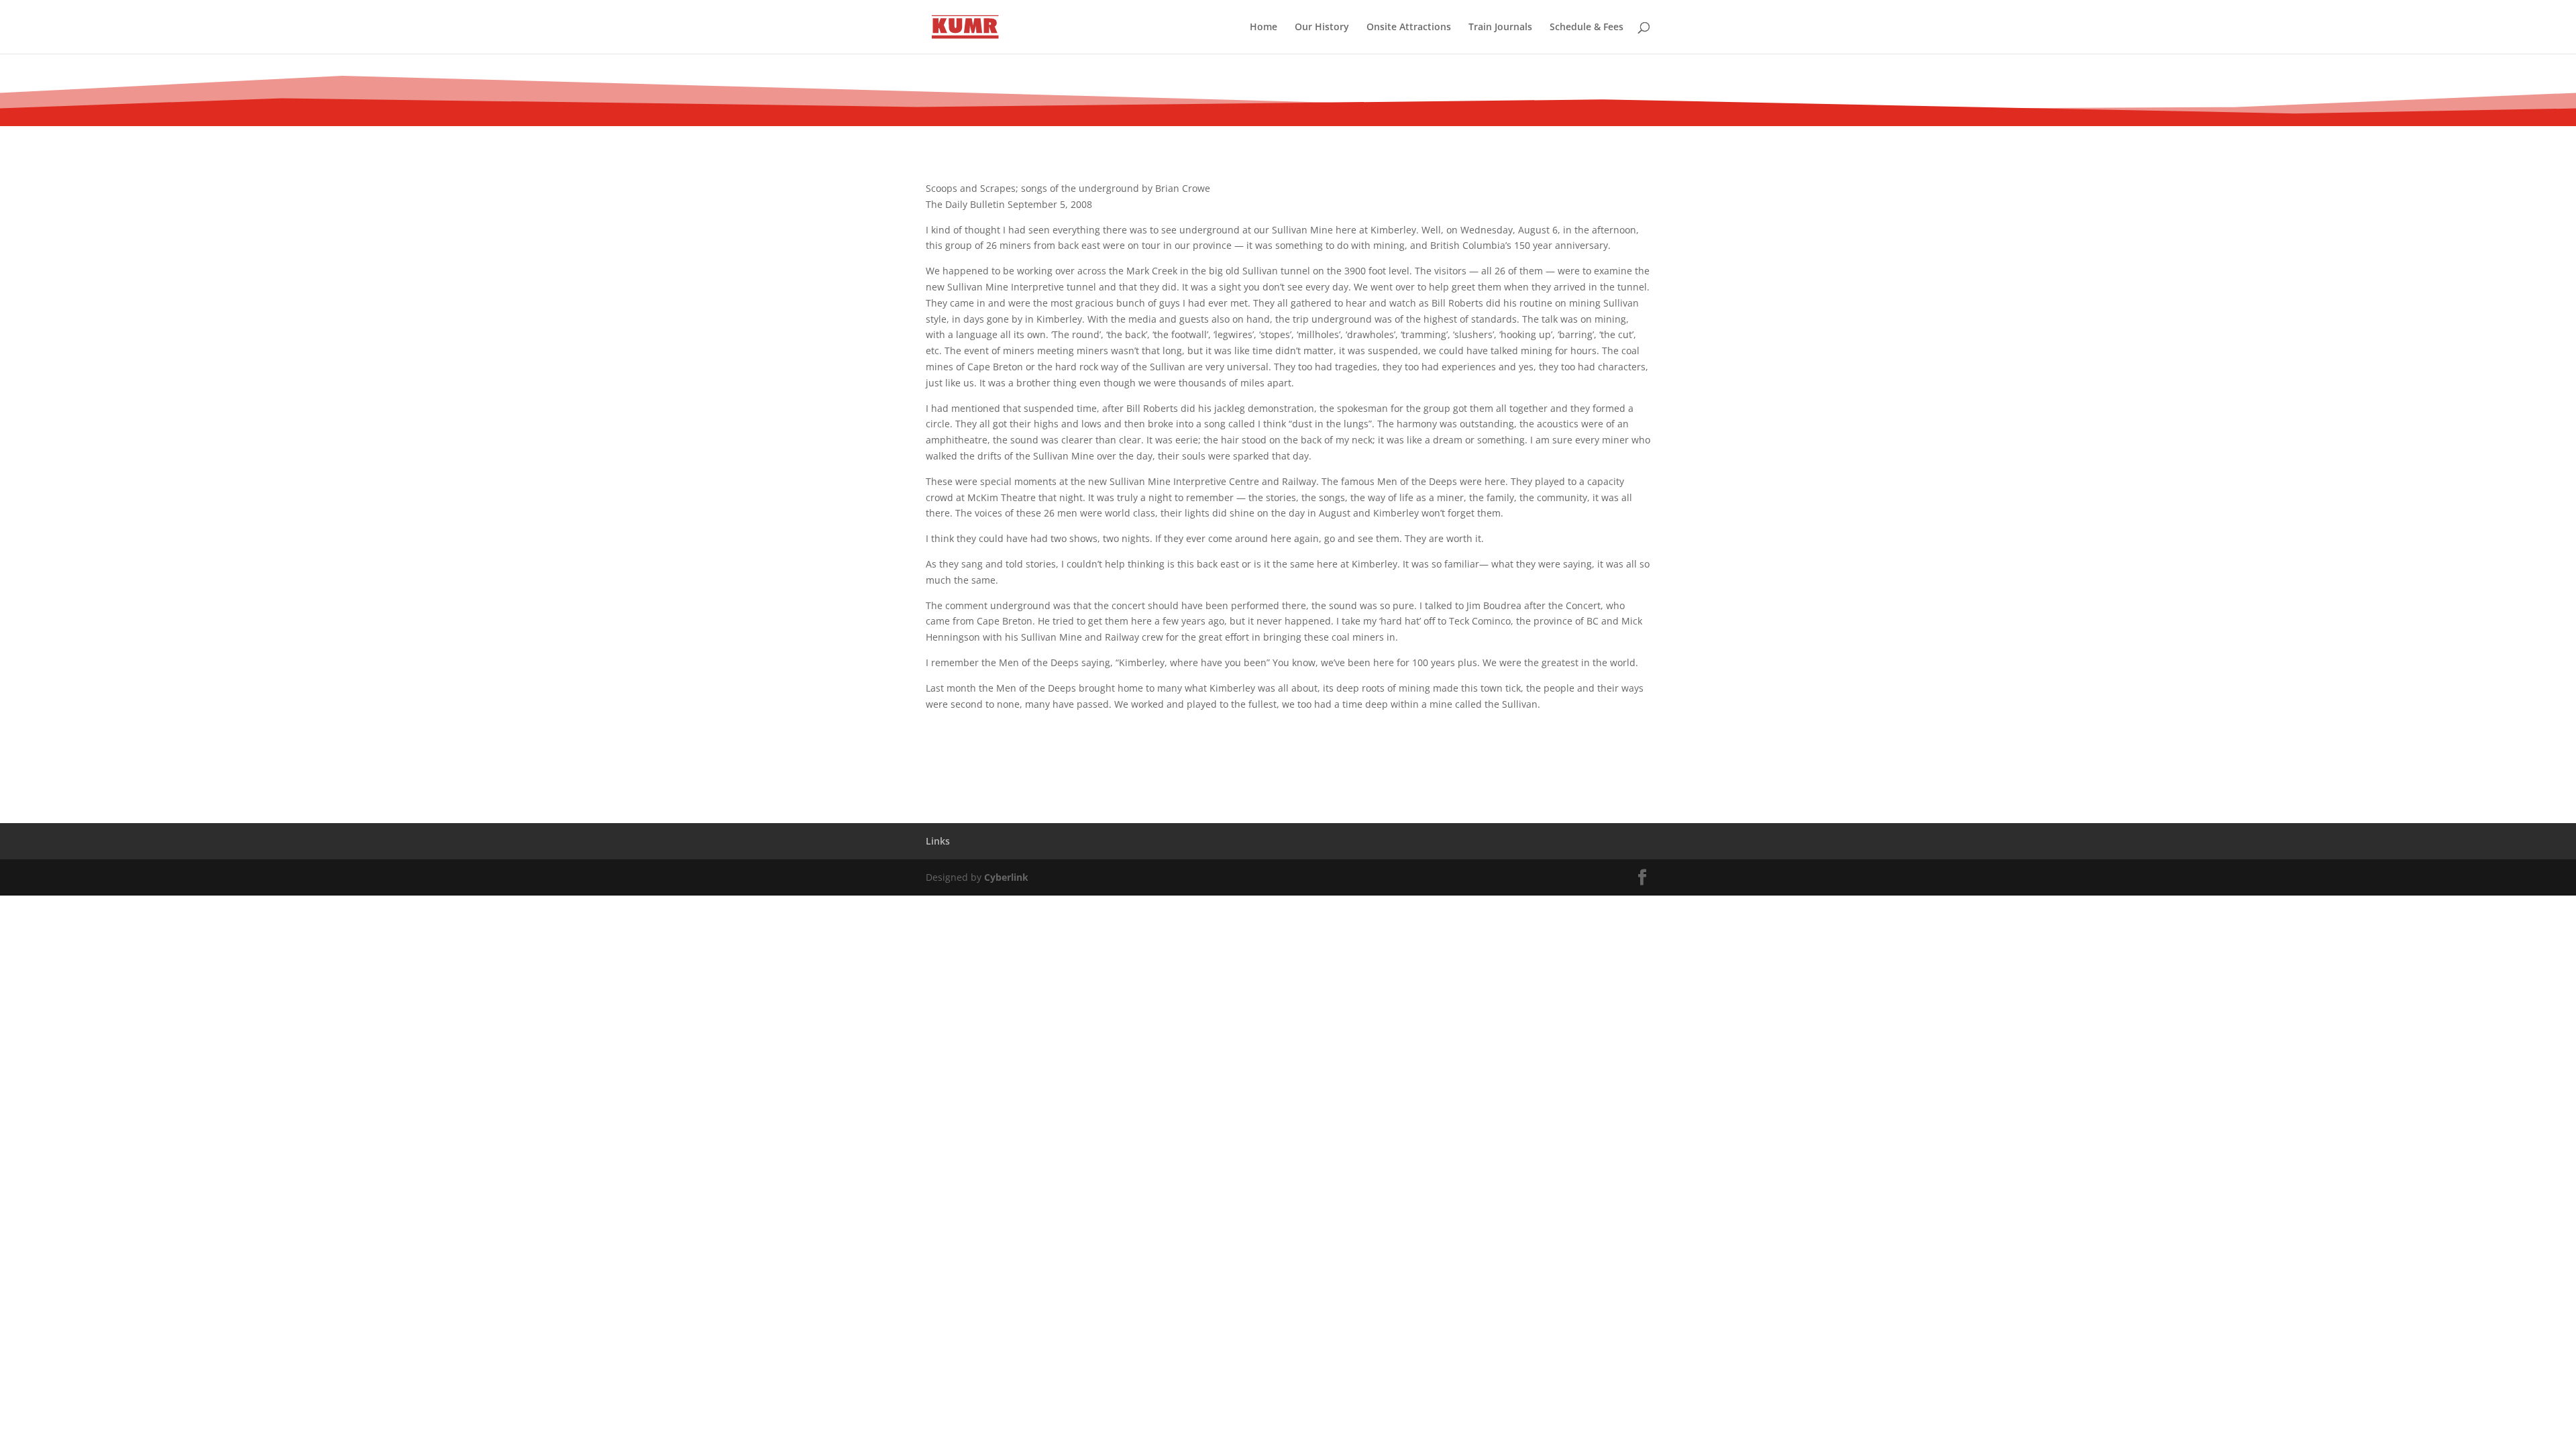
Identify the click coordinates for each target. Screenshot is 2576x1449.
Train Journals (1500, 28)
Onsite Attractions (1409, 28)
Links (938, 841)
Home (1264, 28)
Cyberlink (1006, 877)
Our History (1322, 28)
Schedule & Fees (1587, 28)
